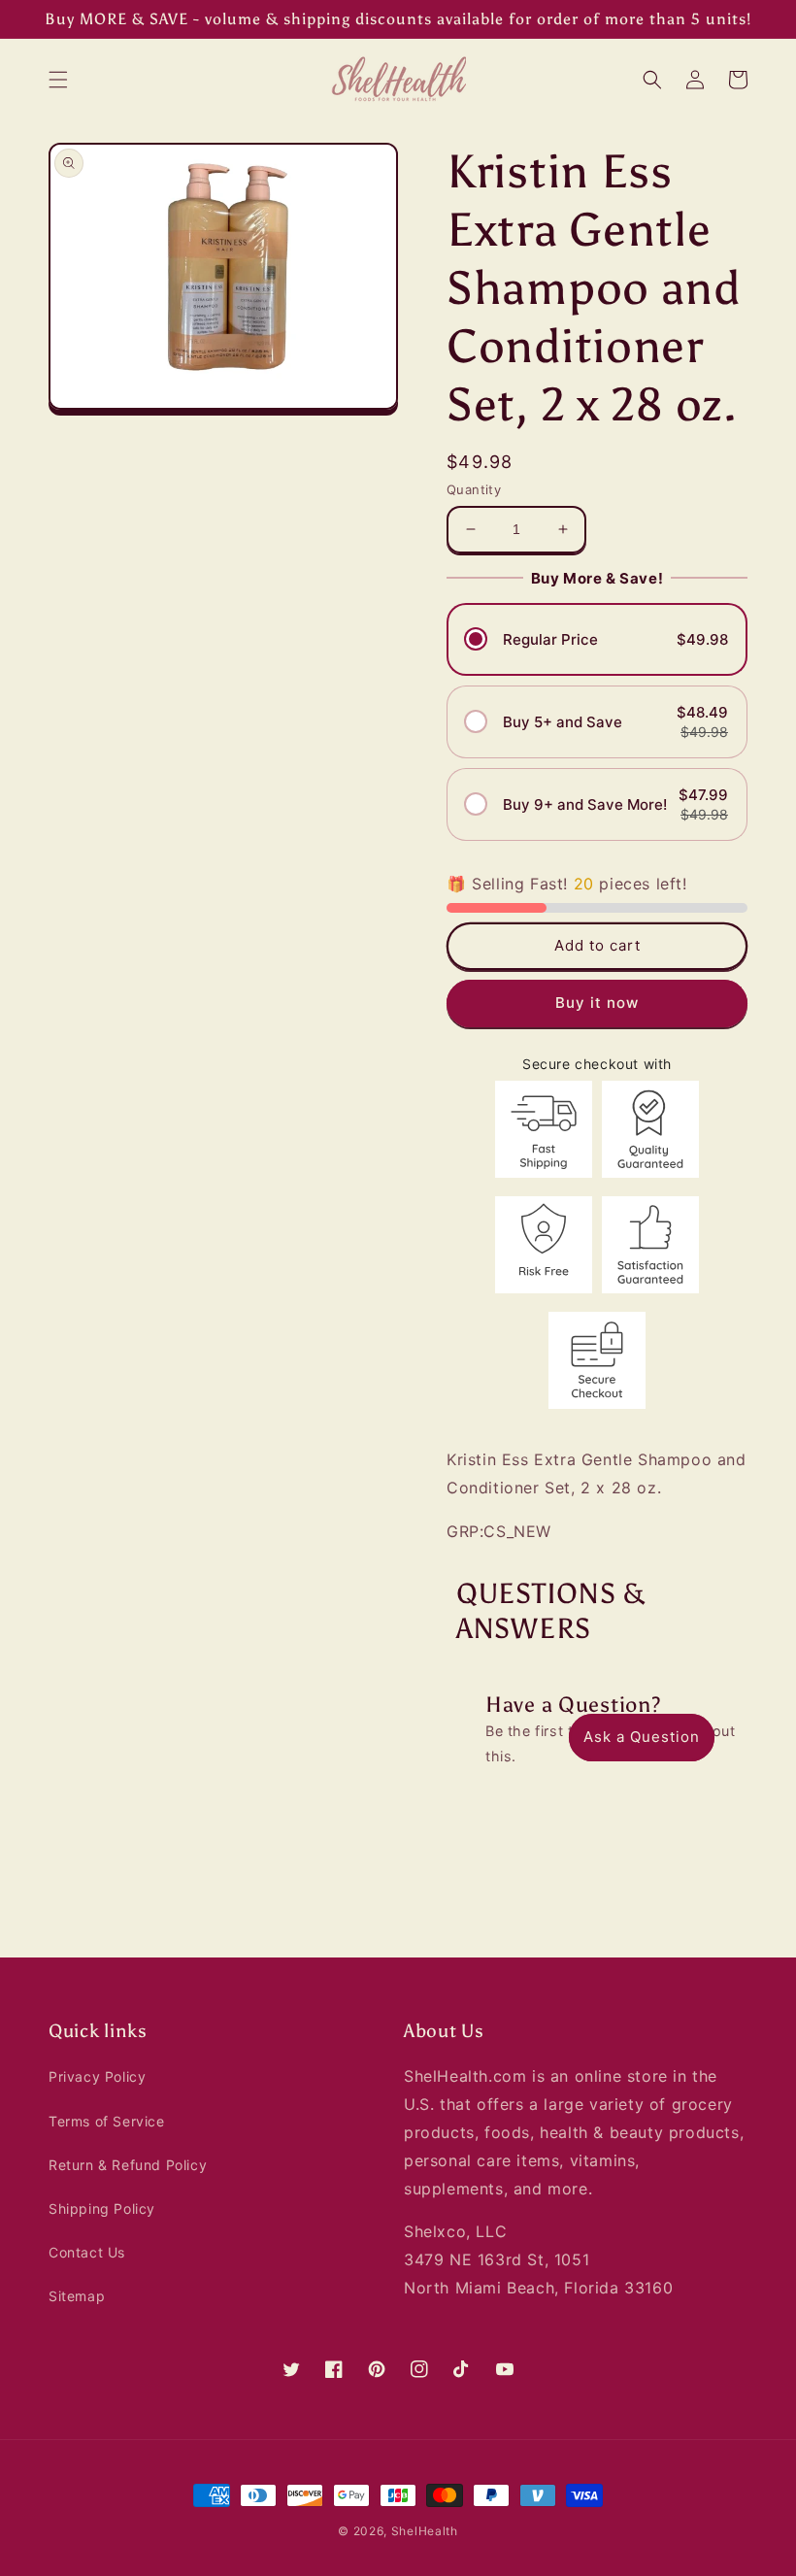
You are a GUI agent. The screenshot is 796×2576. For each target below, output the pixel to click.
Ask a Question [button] (642, 1737)
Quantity (474, 489)
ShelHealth (425, 2531)
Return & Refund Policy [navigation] (128, 2165)
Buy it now (597, 1003)
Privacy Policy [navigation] (97, 2076)
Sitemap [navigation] (77, 2296)
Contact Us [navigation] (87, 2252)
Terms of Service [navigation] (107, 2121)
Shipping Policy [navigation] (102, 2208)
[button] (58, 80)
